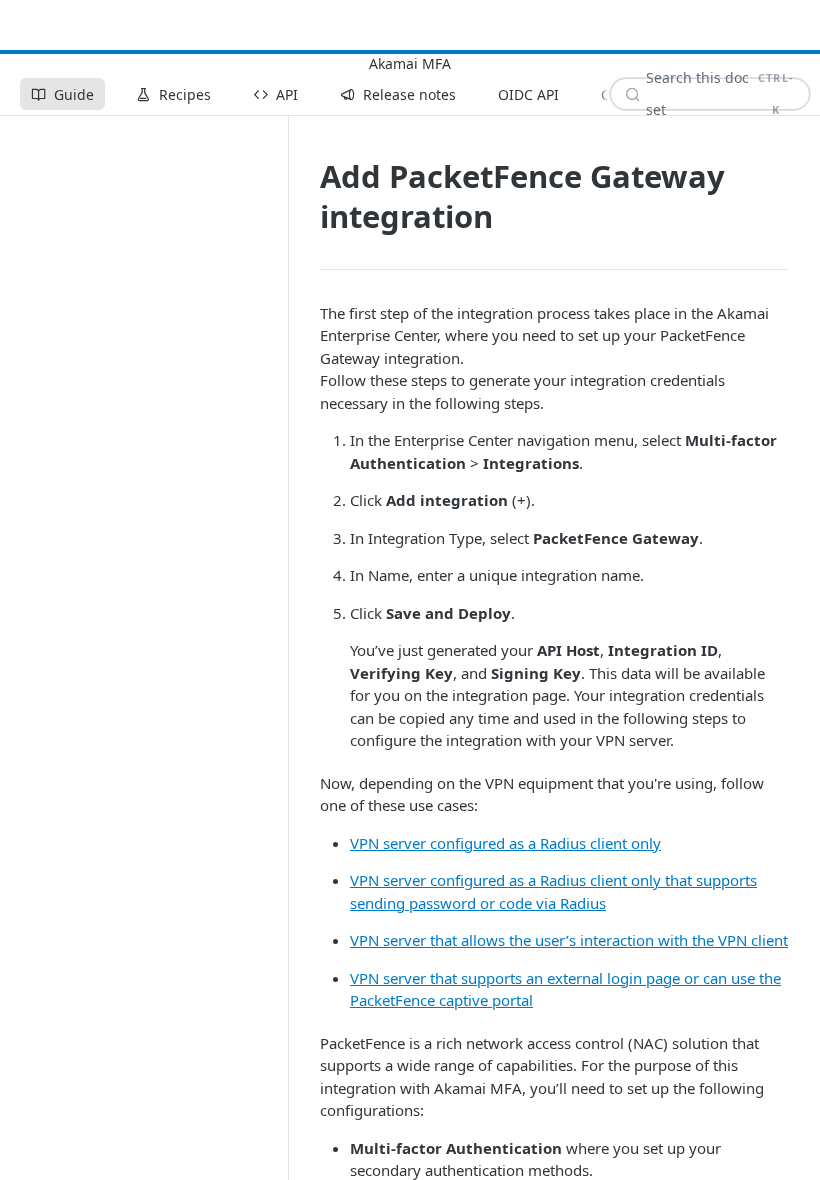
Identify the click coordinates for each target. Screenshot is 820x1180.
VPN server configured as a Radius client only (505, 843)
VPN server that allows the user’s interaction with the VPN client (569, 940)
